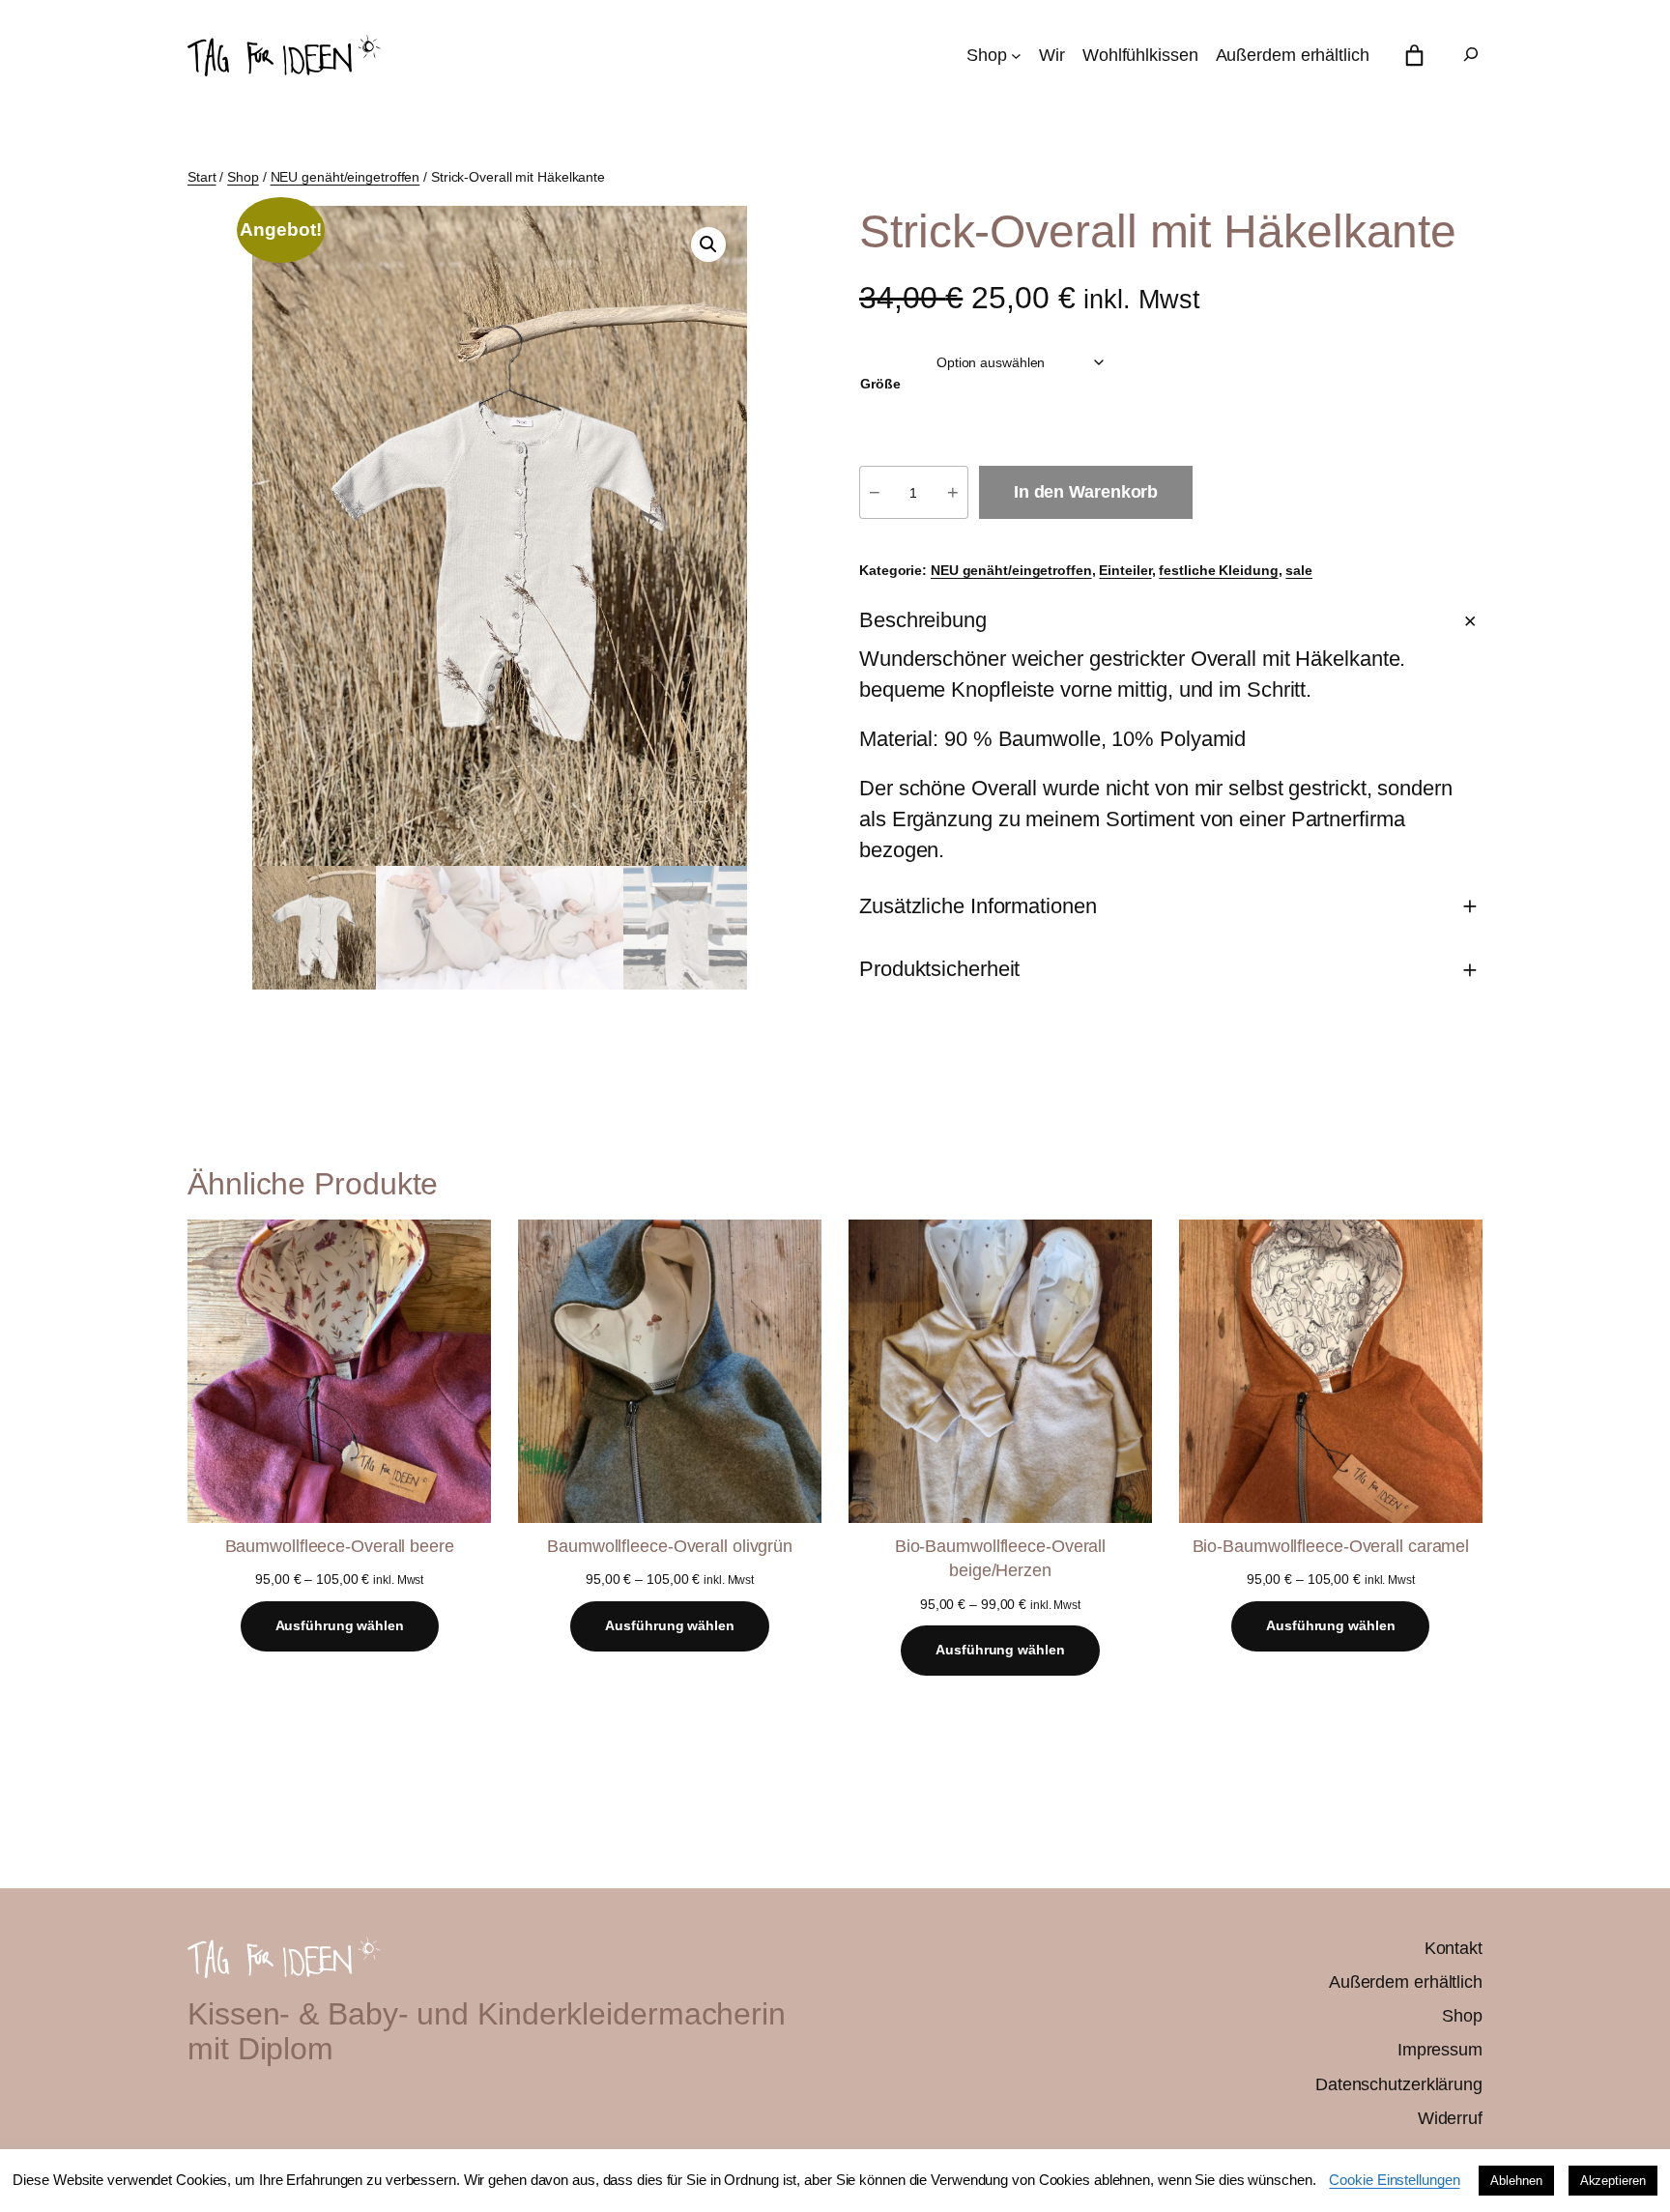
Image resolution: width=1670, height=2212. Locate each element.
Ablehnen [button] (1516, 2181)
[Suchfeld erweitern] (1471, 56)
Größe (880, 384)
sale (1299, 570)
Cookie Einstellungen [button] (1394, 2180)
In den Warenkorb (1086, 492)
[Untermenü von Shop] (1016, 56)
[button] (708, 244)
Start (202, 177)
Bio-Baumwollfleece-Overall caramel (1331, 1546)
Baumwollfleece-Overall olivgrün (670, 1546)
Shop (243, 177)
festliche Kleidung (1218, 570)
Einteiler (1125, 570)
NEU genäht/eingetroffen (346, 177)
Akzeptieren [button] (1613, 2181)
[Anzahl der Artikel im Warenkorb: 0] (1414, 56)
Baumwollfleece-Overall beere (340, 1546)
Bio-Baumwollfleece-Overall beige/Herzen (1000, 1558)
